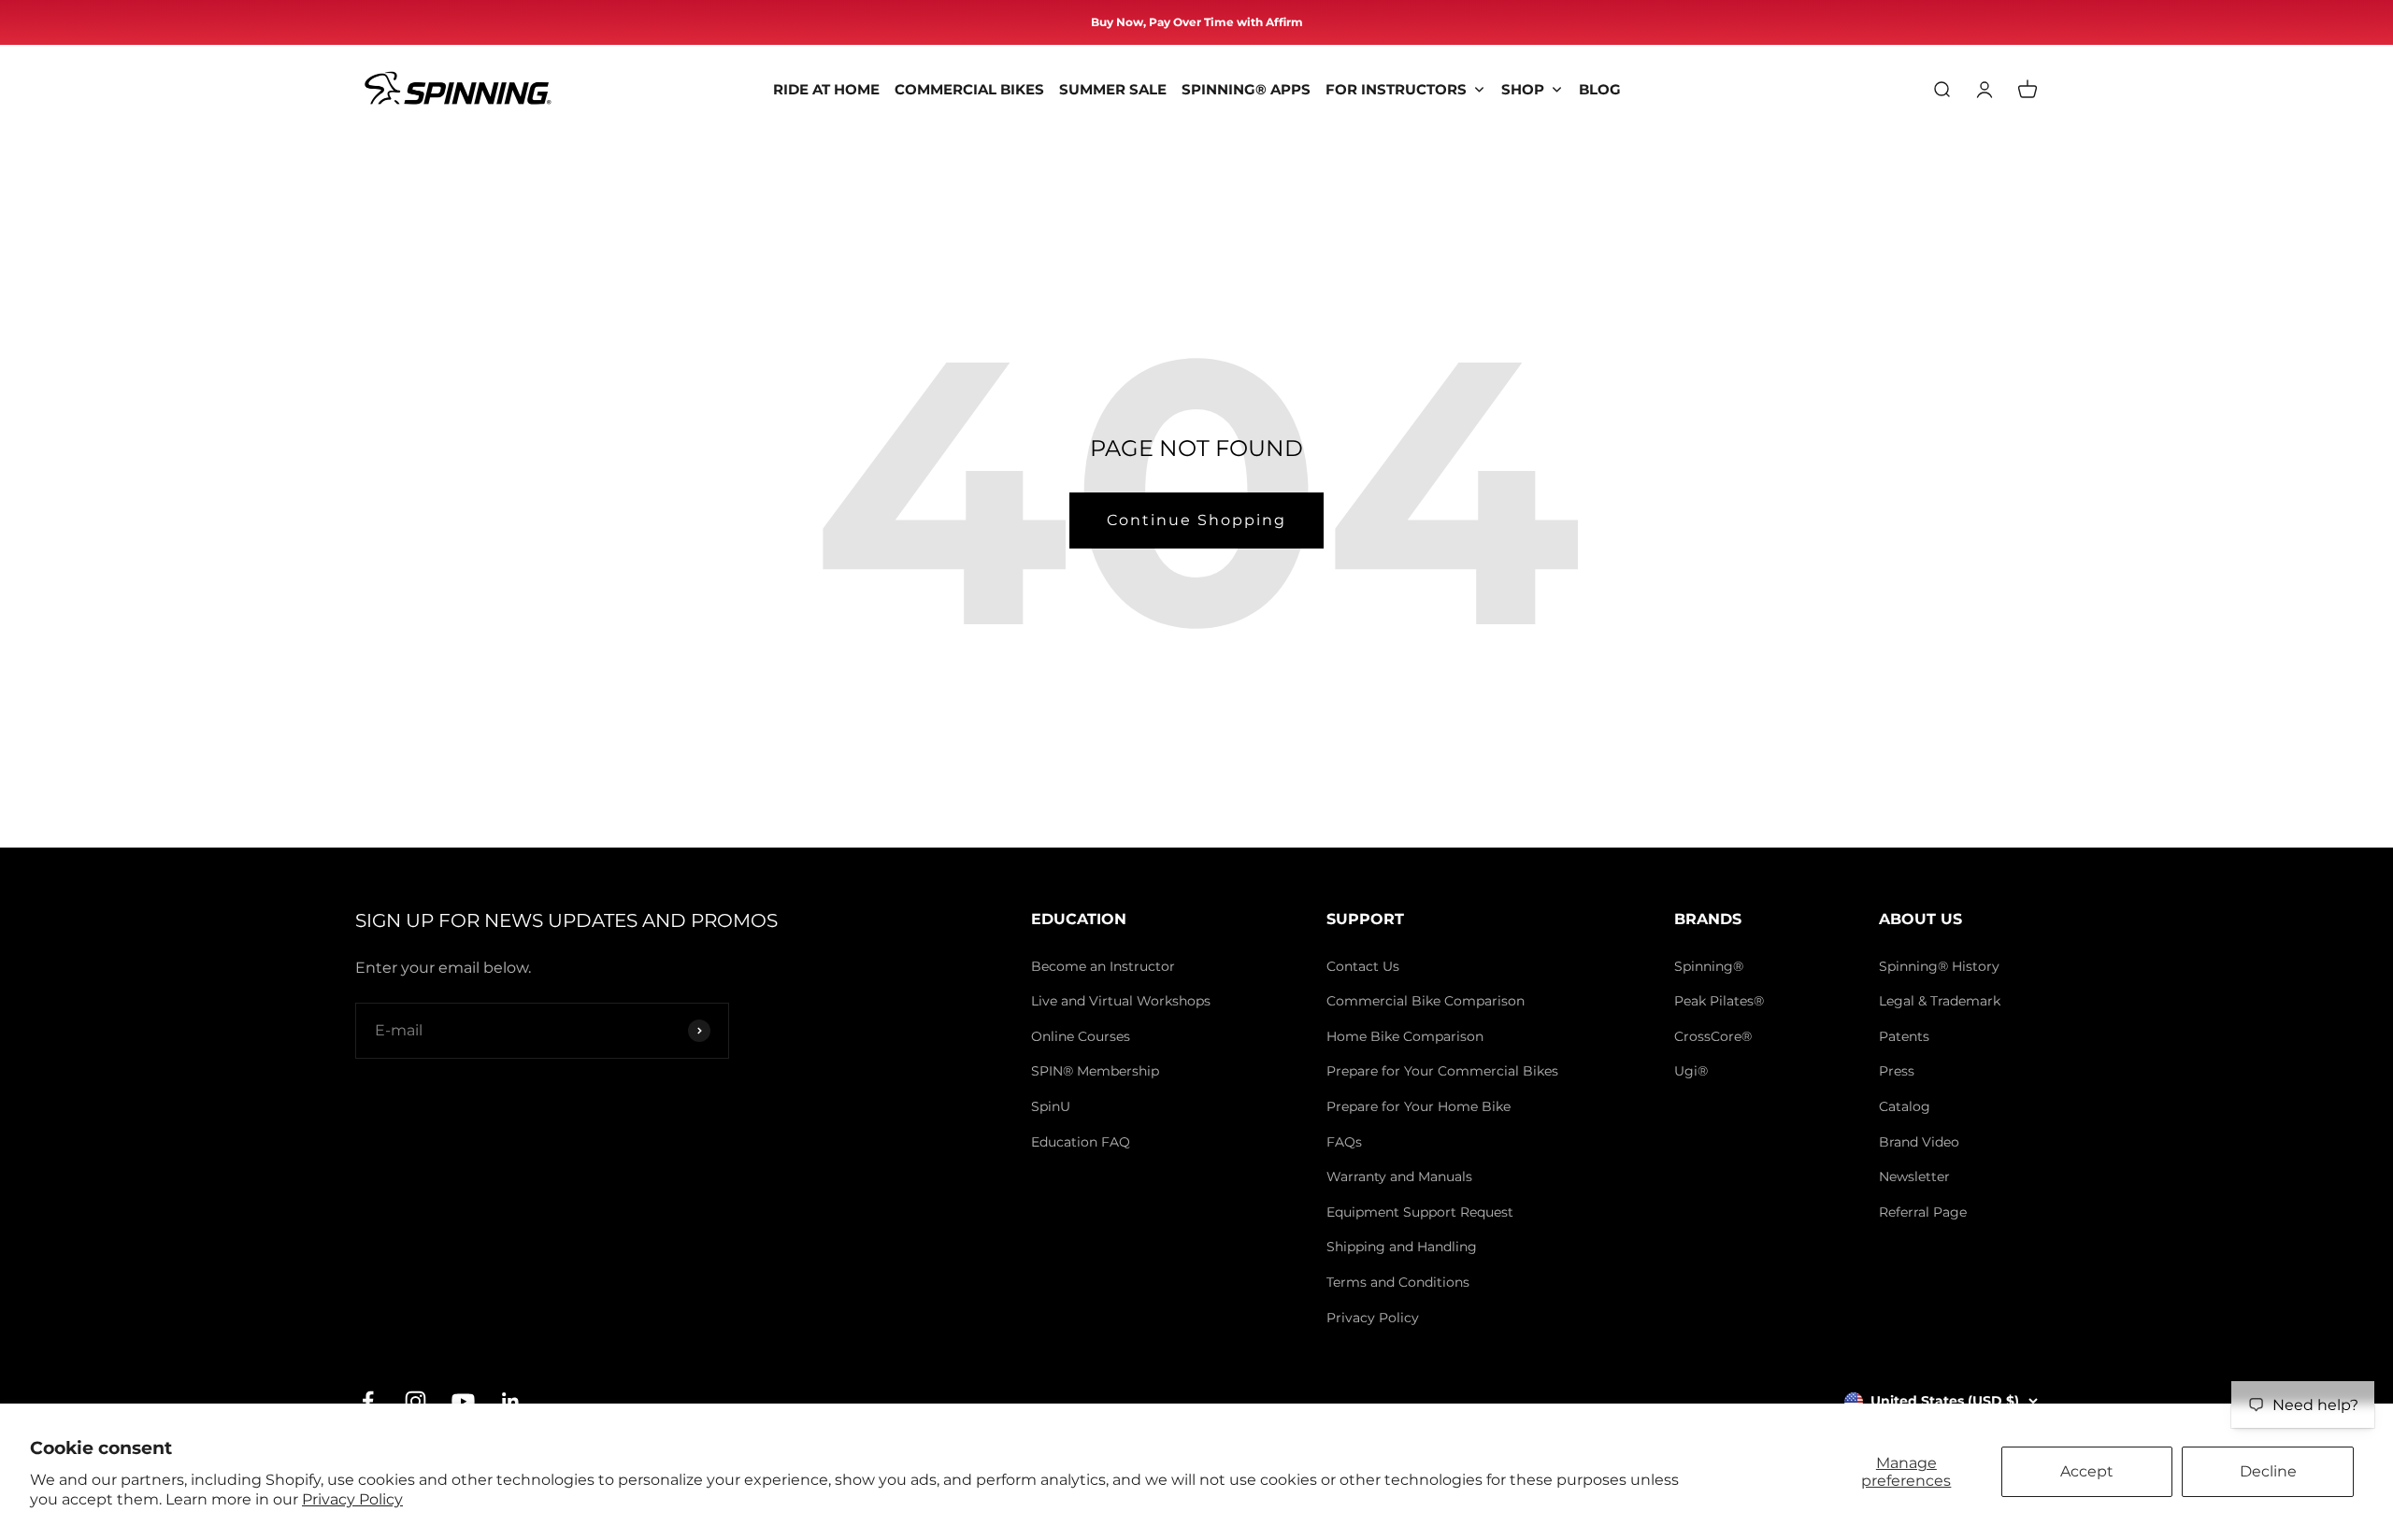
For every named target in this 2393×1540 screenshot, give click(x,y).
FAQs (1344, 1142)
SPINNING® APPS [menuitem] (1246, 89)
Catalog (1905, 1106)
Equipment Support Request (1420, 1212)
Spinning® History (1939, 966)
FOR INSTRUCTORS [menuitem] (1396, 89)
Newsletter (1914, 1176)
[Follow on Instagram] (416, 1401)
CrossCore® (1713, 1036)
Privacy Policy (352, 1499)
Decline (2268, 1471)
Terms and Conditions (1398, 1282)
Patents (1904, 1036)
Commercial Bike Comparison (1426, 1001)
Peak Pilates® (1719, 1001)
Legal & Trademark (1940, 1001)
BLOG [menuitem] (1600, 89)
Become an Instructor (1103, 966)
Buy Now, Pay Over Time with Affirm (1197, 22)
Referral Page (1923, 1212)
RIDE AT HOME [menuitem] (826, 89)
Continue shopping (1196, 520)
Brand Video (1919, 1142)
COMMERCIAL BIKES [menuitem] (969, 89)
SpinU (1051, 1106)
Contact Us (1363, 966)
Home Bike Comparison (1405, 1036)
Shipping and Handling (1402, 1247)
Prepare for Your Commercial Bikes (1442, 1071)
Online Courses (1081, 1036)
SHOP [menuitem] (1523, 89)
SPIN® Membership (1095, 1071)
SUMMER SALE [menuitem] (1113, 89)
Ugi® (1691, 1071)
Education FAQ (1081, 1142)
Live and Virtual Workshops (1121, 1001)
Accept (2087, 1471)
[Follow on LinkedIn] (511, 1401)
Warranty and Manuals (1399, 1176)
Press (1897, 1071)
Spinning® (1709, 966)
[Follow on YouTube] (463, 1401)
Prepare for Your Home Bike (1419, 1106)
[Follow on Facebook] (368, 1401)
